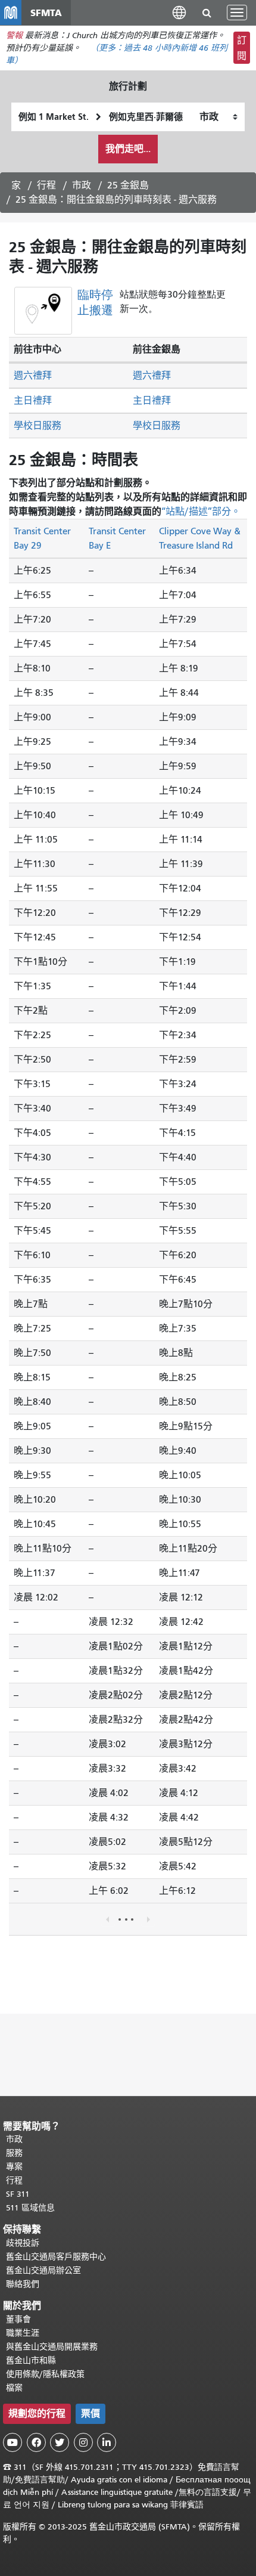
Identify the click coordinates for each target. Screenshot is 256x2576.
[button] (179, 12)
